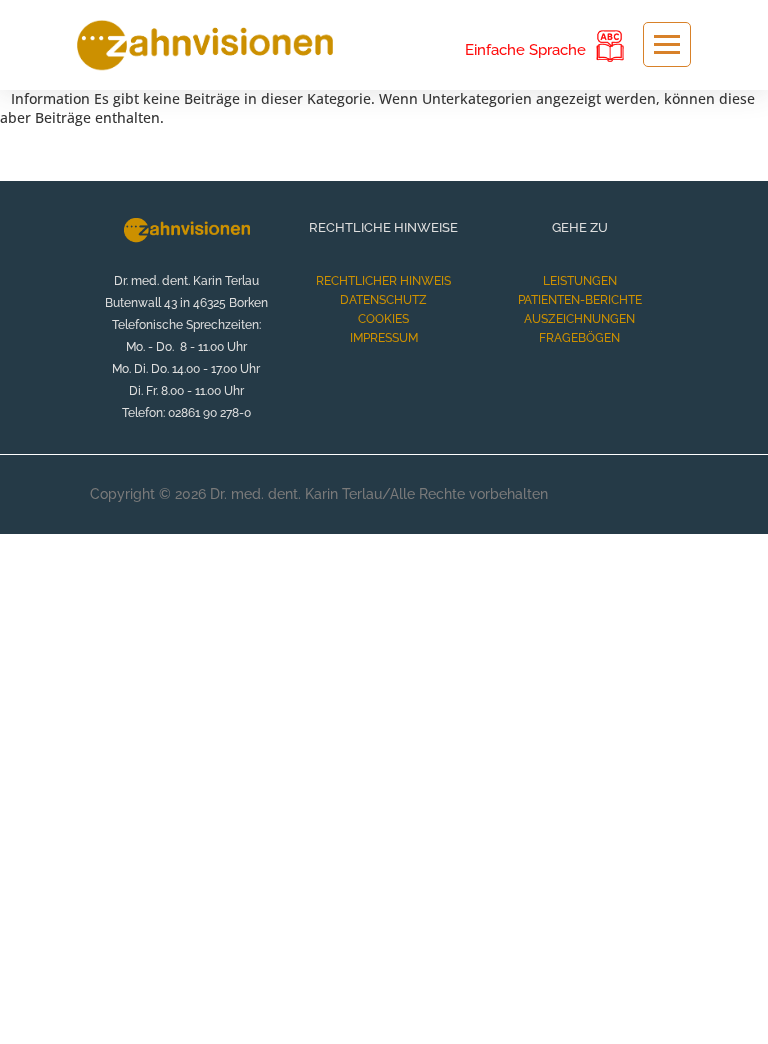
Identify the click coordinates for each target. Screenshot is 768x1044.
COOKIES (383, 319)
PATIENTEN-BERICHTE (580, 300)
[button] (731, 1007)
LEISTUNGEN (580, 281)
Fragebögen (579, 338)
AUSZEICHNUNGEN (579, 319)
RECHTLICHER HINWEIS (383, 281)
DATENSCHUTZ (383, 300)
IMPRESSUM (384, 338)
